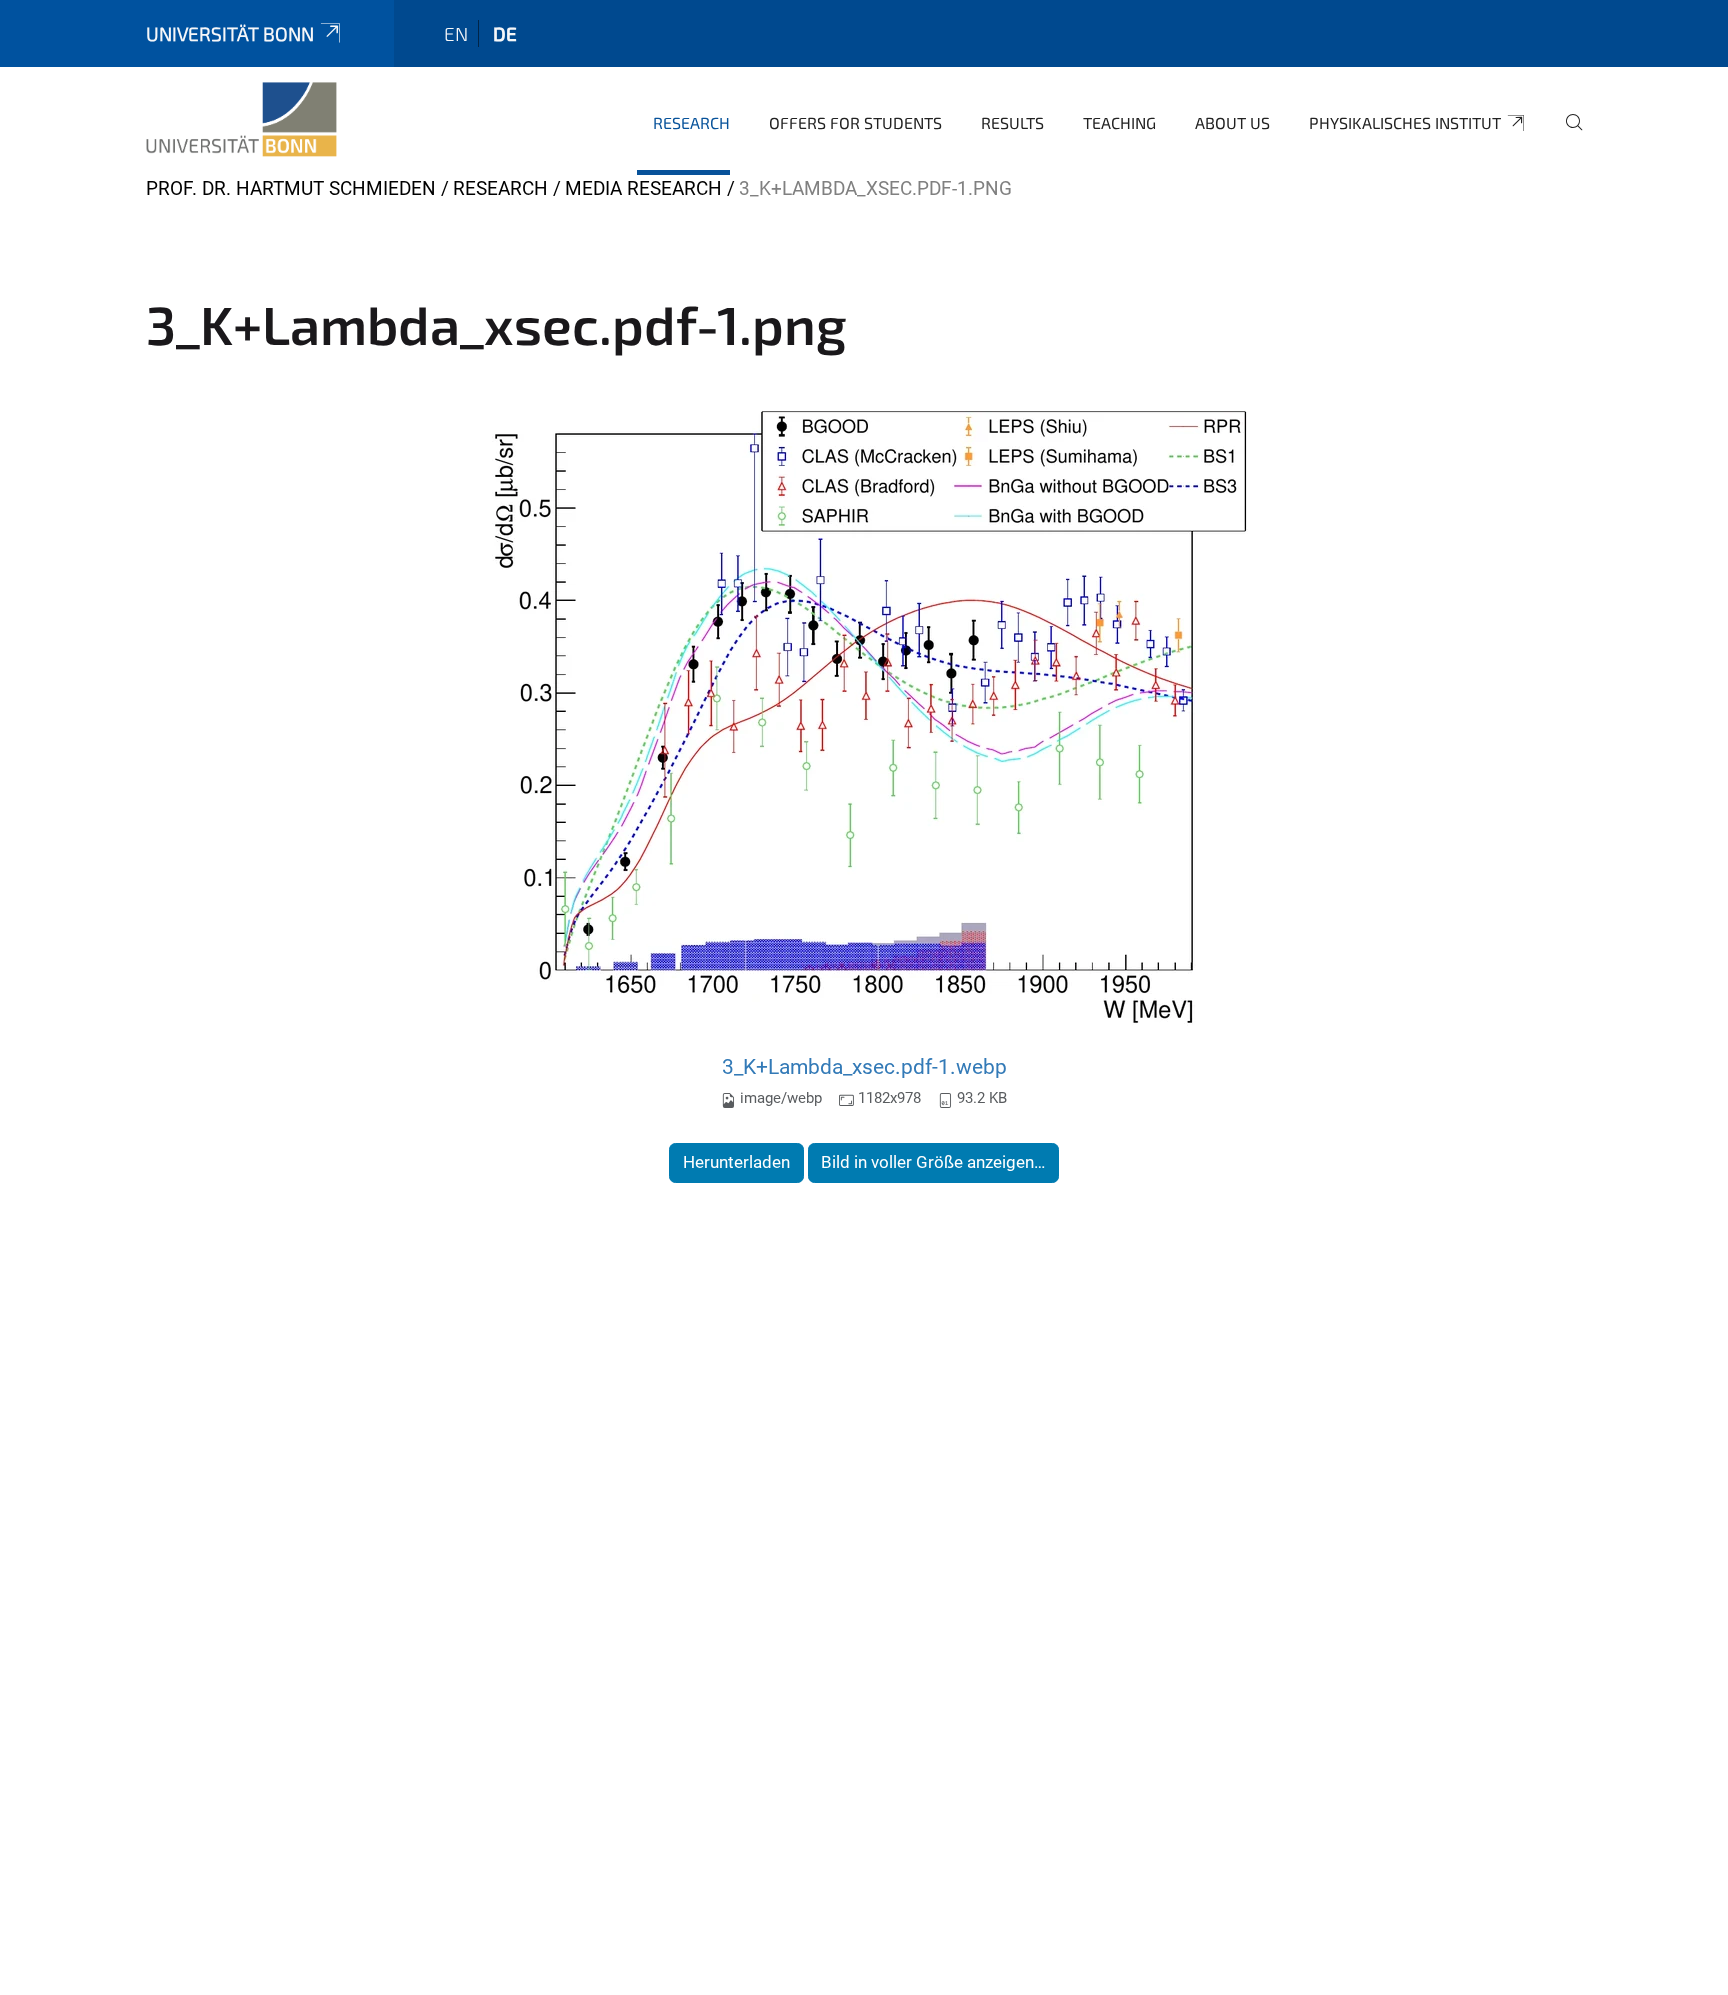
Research (691, 122)
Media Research (643, 188)
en (456, 33)
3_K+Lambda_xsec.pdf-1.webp (864, 1066)
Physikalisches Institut (1405, 122)
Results (1012, 122)
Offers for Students (855, 122)
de (505, 33)
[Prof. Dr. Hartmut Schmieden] (241, 120)
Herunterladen (736, 1162)
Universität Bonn (230, 33)
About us (1232, 122)
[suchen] (1566, 136)
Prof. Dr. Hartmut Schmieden (291, 188)
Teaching (1119, 122)
